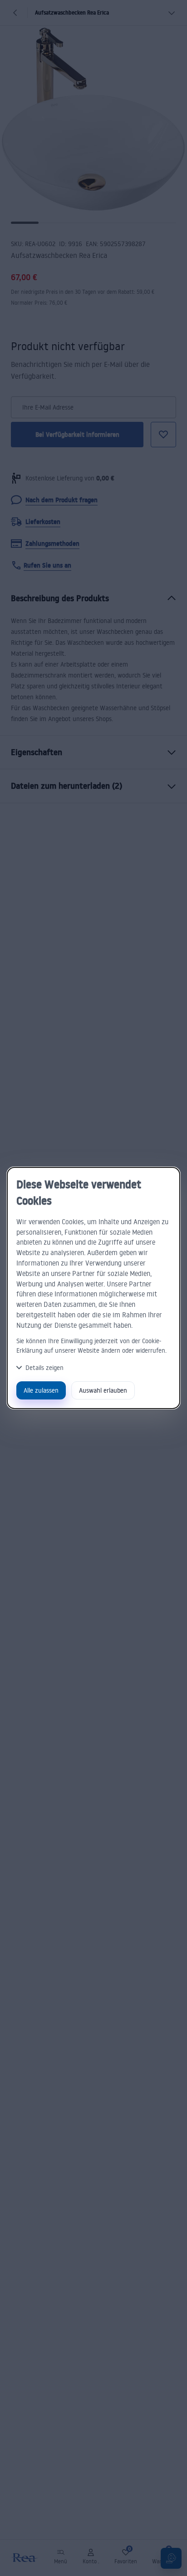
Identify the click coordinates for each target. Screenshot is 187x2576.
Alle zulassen (41, 1390)
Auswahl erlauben (103, 1390)
